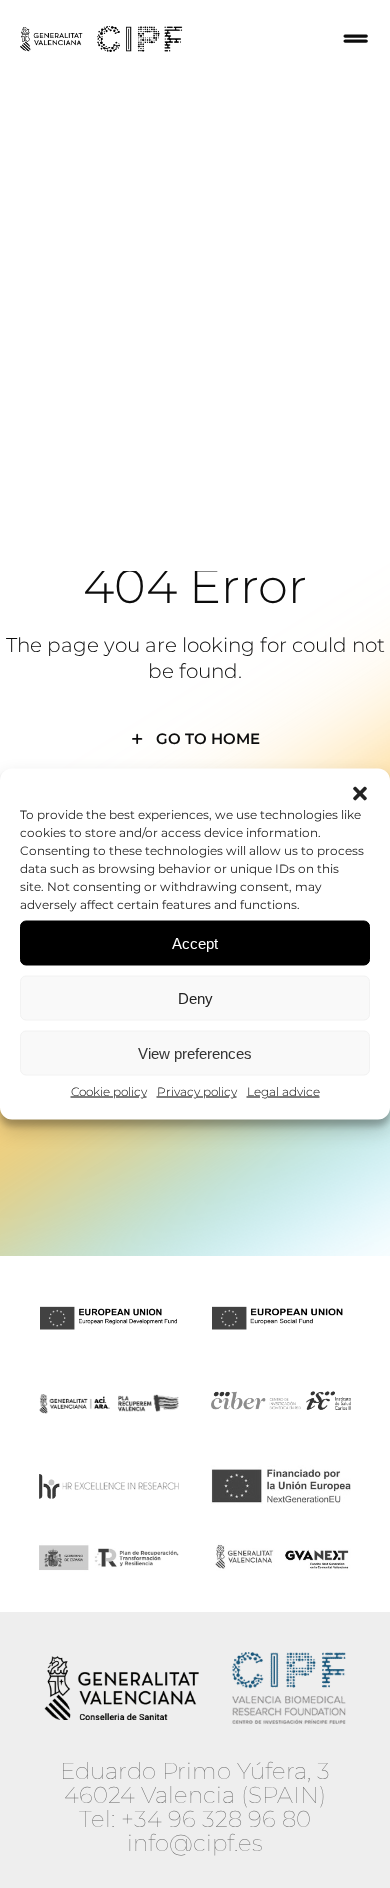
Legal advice (283, 1091)
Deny (195, 997)
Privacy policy (197, 1091)
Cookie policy (109, 1091)
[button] (360, 794)
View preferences (195, 1052)
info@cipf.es (195, 1843)
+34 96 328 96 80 (216, 1819)
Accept (195, 942)
